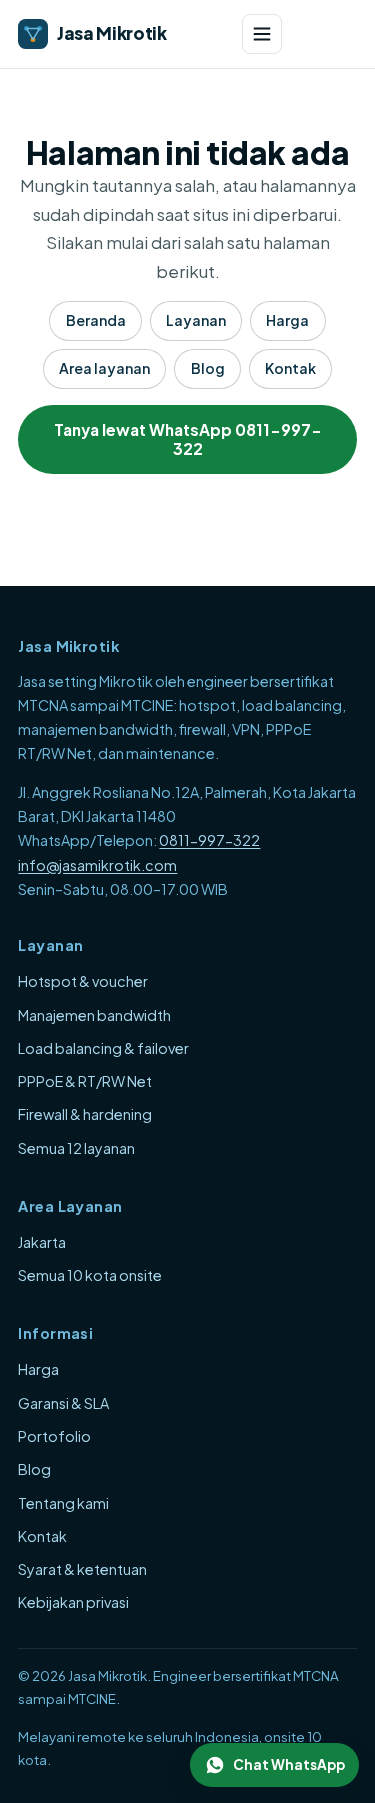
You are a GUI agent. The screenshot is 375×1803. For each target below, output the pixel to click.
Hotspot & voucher (83, 981)
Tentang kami (63, 1503)
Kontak (290, 368)
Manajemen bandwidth (94, 1015)
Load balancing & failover (103, 1048)
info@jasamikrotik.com (97, 865)
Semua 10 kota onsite (90, 1275)
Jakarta (42, 1242)
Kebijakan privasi (73, 1602)
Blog (208, 368)
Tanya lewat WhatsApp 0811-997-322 (188, 439)
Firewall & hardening (85, 1114)
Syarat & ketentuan (82, 1569)
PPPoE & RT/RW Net (85, 1081)
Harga (287, 320)
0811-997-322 (209, 840)
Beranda (96, 320)
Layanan (196, 320)
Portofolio (54, 1436)
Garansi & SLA (63, 1403)
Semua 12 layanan (76, 1148)
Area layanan (104, 368)
